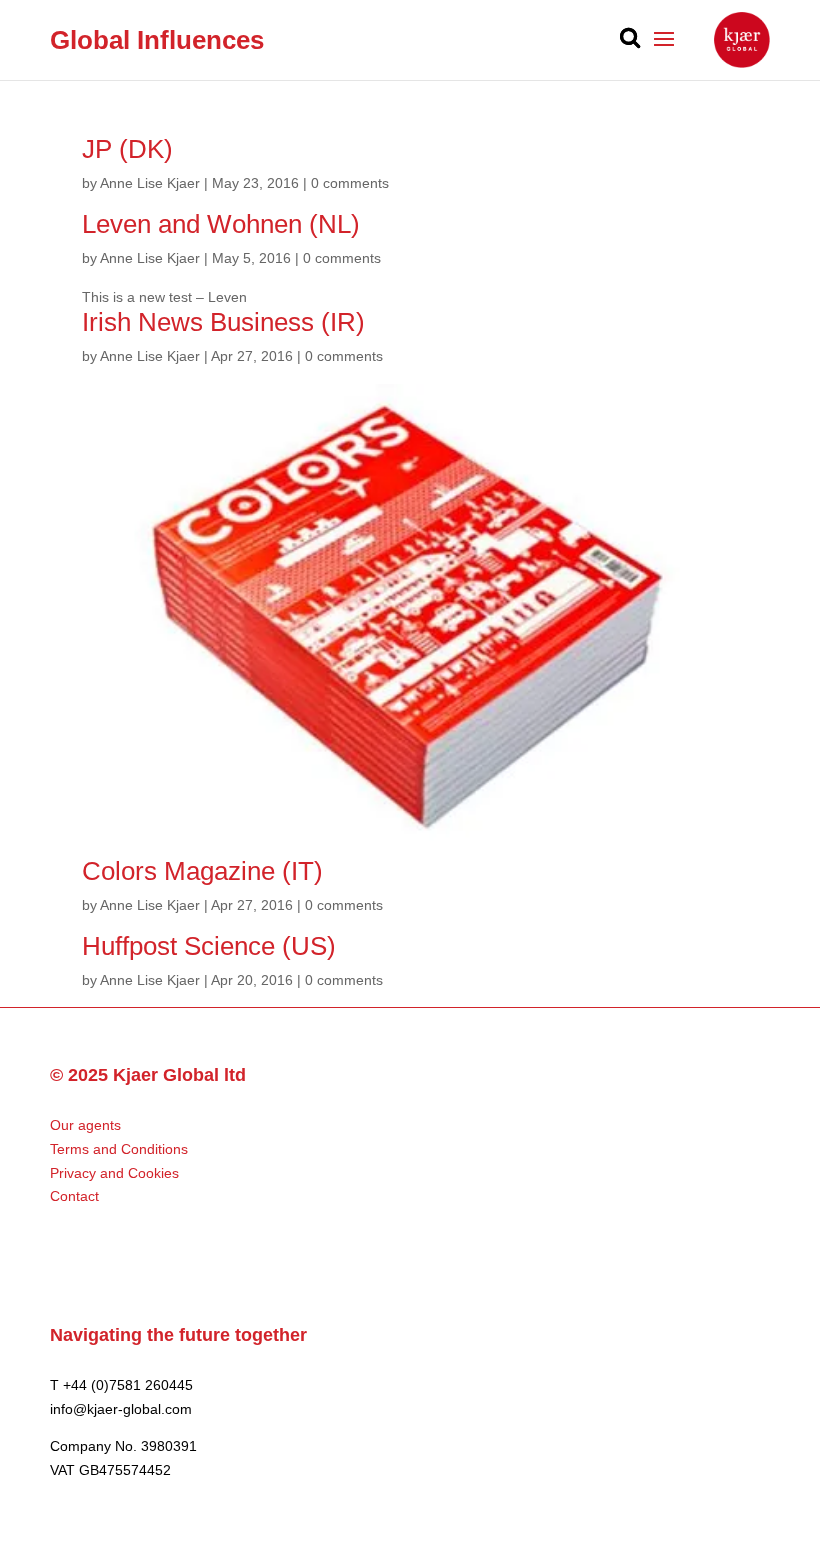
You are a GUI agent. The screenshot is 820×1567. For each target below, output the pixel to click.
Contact (74, 1196)
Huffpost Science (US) (209, 946)
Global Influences (157, 40)
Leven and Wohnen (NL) (221, 224)
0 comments (350, 183)
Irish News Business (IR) (223, 322)
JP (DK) (127, 149)
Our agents (85, 1125)
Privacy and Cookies (114, 1173)
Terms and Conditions (119, 1149)
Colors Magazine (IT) (202, 871)
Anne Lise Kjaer (150, 183)
